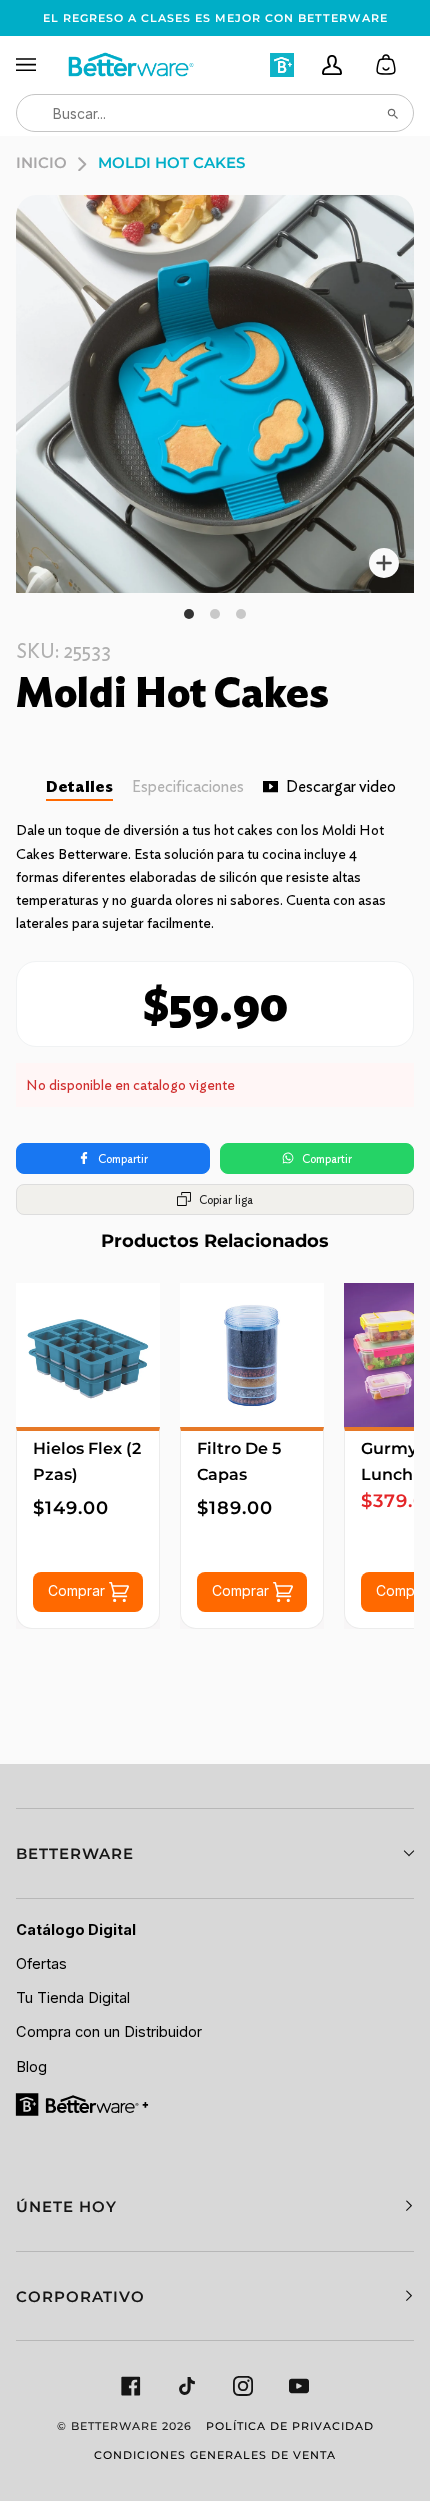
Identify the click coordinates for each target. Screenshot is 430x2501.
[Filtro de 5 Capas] (252, 1355)
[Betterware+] (83, 2103)
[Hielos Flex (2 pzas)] (88, 1355)
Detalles (79, 786)
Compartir (123, 1158)
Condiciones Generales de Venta (215, 2455)
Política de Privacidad (290, 2426)
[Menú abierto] (41, 65)
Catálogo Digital (76, 1930)
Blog (31, 2067)
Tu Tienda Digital (73, 1998)
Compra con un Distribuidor (109, 2032)
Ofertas (41, 1964)
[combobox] (215, 113)
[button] (215, 1853)
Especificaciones (188, 786)
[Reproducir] (215, 394)
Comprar (78, 1589)
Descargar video (341, 786)
